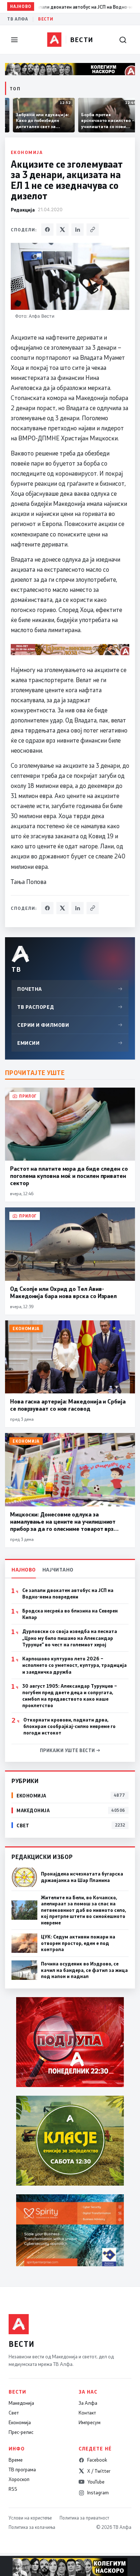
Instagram (98, 2493)
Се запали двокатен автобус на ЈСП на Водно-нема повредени (68, 1593)
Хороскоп (19, 2479)
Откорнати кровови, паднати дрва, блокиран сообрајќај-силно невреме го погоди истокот (69, 1726)
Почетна (70, 989)
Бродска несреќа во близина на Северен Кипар (70, 1614)
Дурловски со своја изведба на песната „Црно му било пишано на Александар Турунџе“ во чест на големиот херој (70, 1638)
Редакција (23, 210)
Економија (27, 152)
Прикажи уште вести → (70, 1750)
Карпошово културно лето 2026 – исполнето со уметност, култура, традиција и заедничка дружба (74, 1665)
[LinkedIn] (78, 230)
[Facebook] (47, 230)
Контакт (87, 2413)
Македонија (21, 2403)
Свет (14, 2413)
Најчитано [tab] (58, 1570)
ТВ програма (22, 2470)
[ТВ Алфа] (54, 40)
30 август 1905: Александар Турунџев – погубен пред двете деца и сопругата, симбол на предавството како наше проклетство (70, 1696)
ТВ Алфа (18, 19)
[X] (62, 230)
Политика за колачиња (32, 2527)
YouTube (96, 2482)
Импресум (90, 2422)
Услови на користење (30, 2518)
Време (16, 2460)
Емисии (70, 1043)
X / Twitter (99, 2471)
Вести (46, 19)
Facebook (97, 2460)
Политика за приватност (84, 2518)
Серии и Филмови (70, 1025)
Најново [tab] (24, 1570)
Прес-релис (21, 2432)
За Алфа (88, 2403)
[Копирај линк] (93, 230)
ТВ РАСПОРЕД (70, 1007)
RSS (13, 2489)
